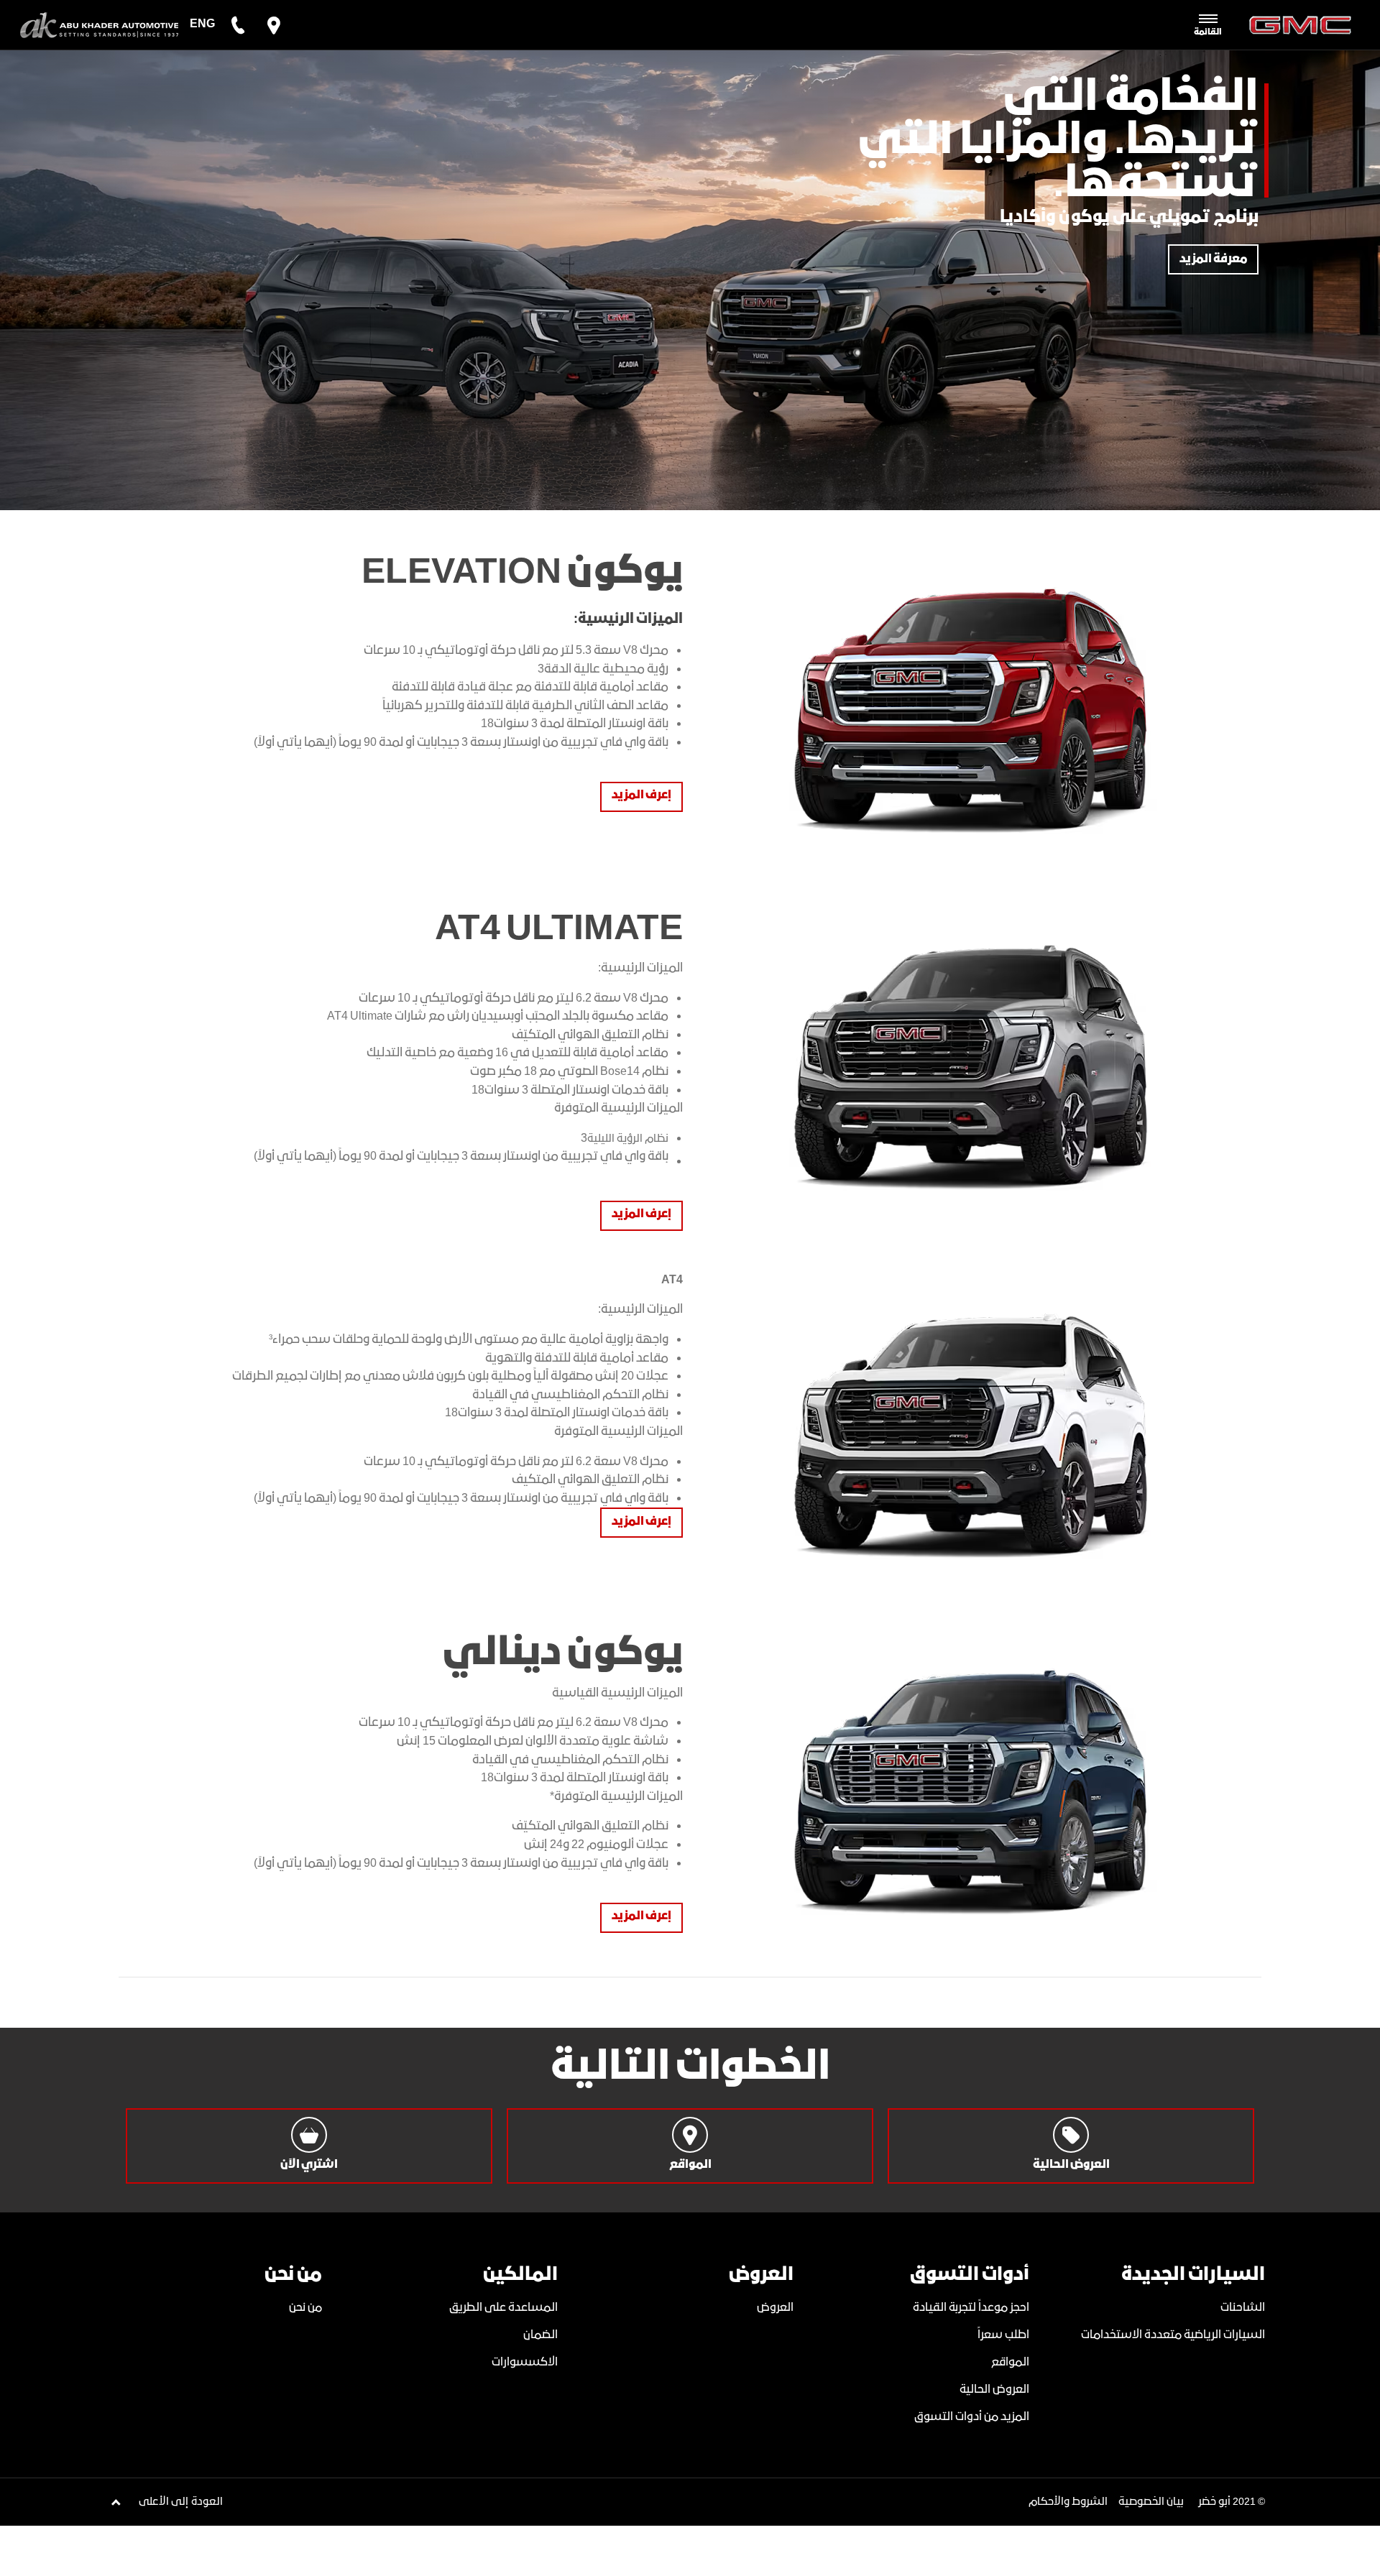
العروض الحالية (994, 2390)
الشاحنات (1243, 2308)
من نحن (305, 2308)
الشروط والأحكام (1068, 2502)
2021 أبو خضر (1227, 2502)
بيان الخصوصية (1151, 2502)
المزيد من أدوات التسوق (972, 2417)
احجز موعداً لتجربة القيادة (971, 2308)
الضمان (540, 2335)
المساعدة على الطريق (503, 2308)
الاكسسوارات (525, 2362)
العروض (775, 2308)
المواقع (1010, 2362)
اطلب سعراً (1003, 2335)
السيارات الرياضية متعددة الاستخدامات (1173, 2335)
